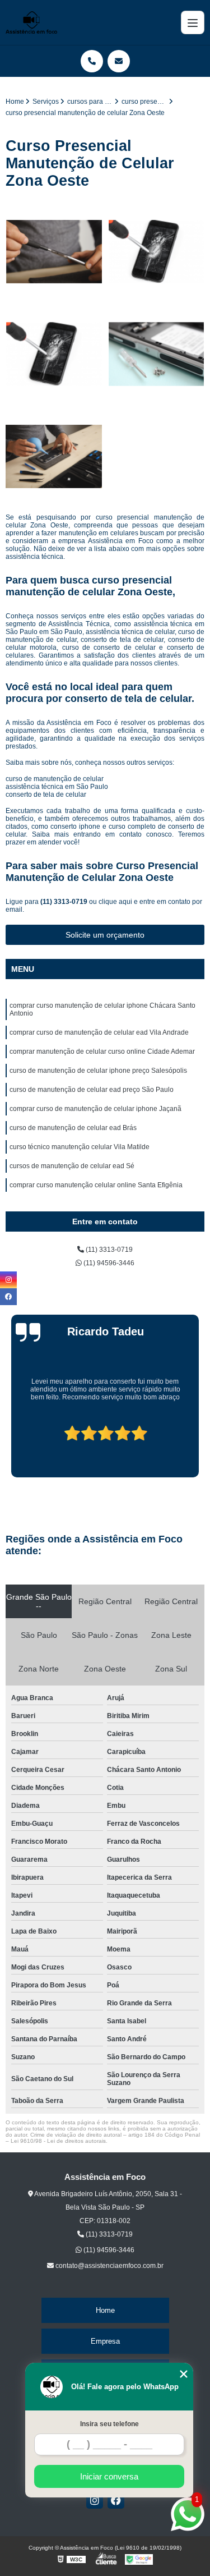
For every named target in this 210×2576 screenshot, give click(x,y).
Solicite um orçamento (105, 935)
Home (105, 2310)
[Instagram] (95, 2500)
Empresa (105, 2341)
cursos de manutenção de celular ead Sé (72, 1166)
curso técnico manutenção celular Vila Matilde (80, 1147)
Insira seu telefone (109, 2424)
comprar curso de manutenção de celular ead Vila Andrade (99, 1032)
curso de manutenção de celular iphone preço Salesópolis (98, 1071)
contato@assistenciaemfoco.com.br (109, 2266)
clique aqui (115, 902)
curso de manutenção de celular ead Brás (73, 1128)
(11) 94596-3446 (108, 1263)
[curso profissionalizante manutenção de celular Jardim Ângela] (54, 354)
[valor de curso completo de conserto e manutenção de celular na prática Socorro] (54, 252)
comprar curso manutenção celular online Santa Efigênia (96, 1185)
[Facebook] (116, 2500)
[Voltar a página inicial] (31, 22)
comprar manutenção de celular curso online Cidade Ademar (102, 1051)
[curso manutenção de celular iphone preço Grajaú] (157, 354)
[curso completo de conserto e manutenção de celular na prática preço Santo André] (157, 252)
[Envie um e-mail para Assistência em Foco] (119, 61)
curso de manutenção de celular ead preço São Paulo (92, 1090)
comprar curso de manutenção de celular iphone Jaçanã (95, 1109)
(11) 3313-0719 (65, 902)
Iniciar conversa (109, 2476)
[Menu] (193, 22)
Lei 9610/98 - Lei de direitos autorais (58, 2141)
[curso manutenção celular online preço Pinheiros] (54, 457)
